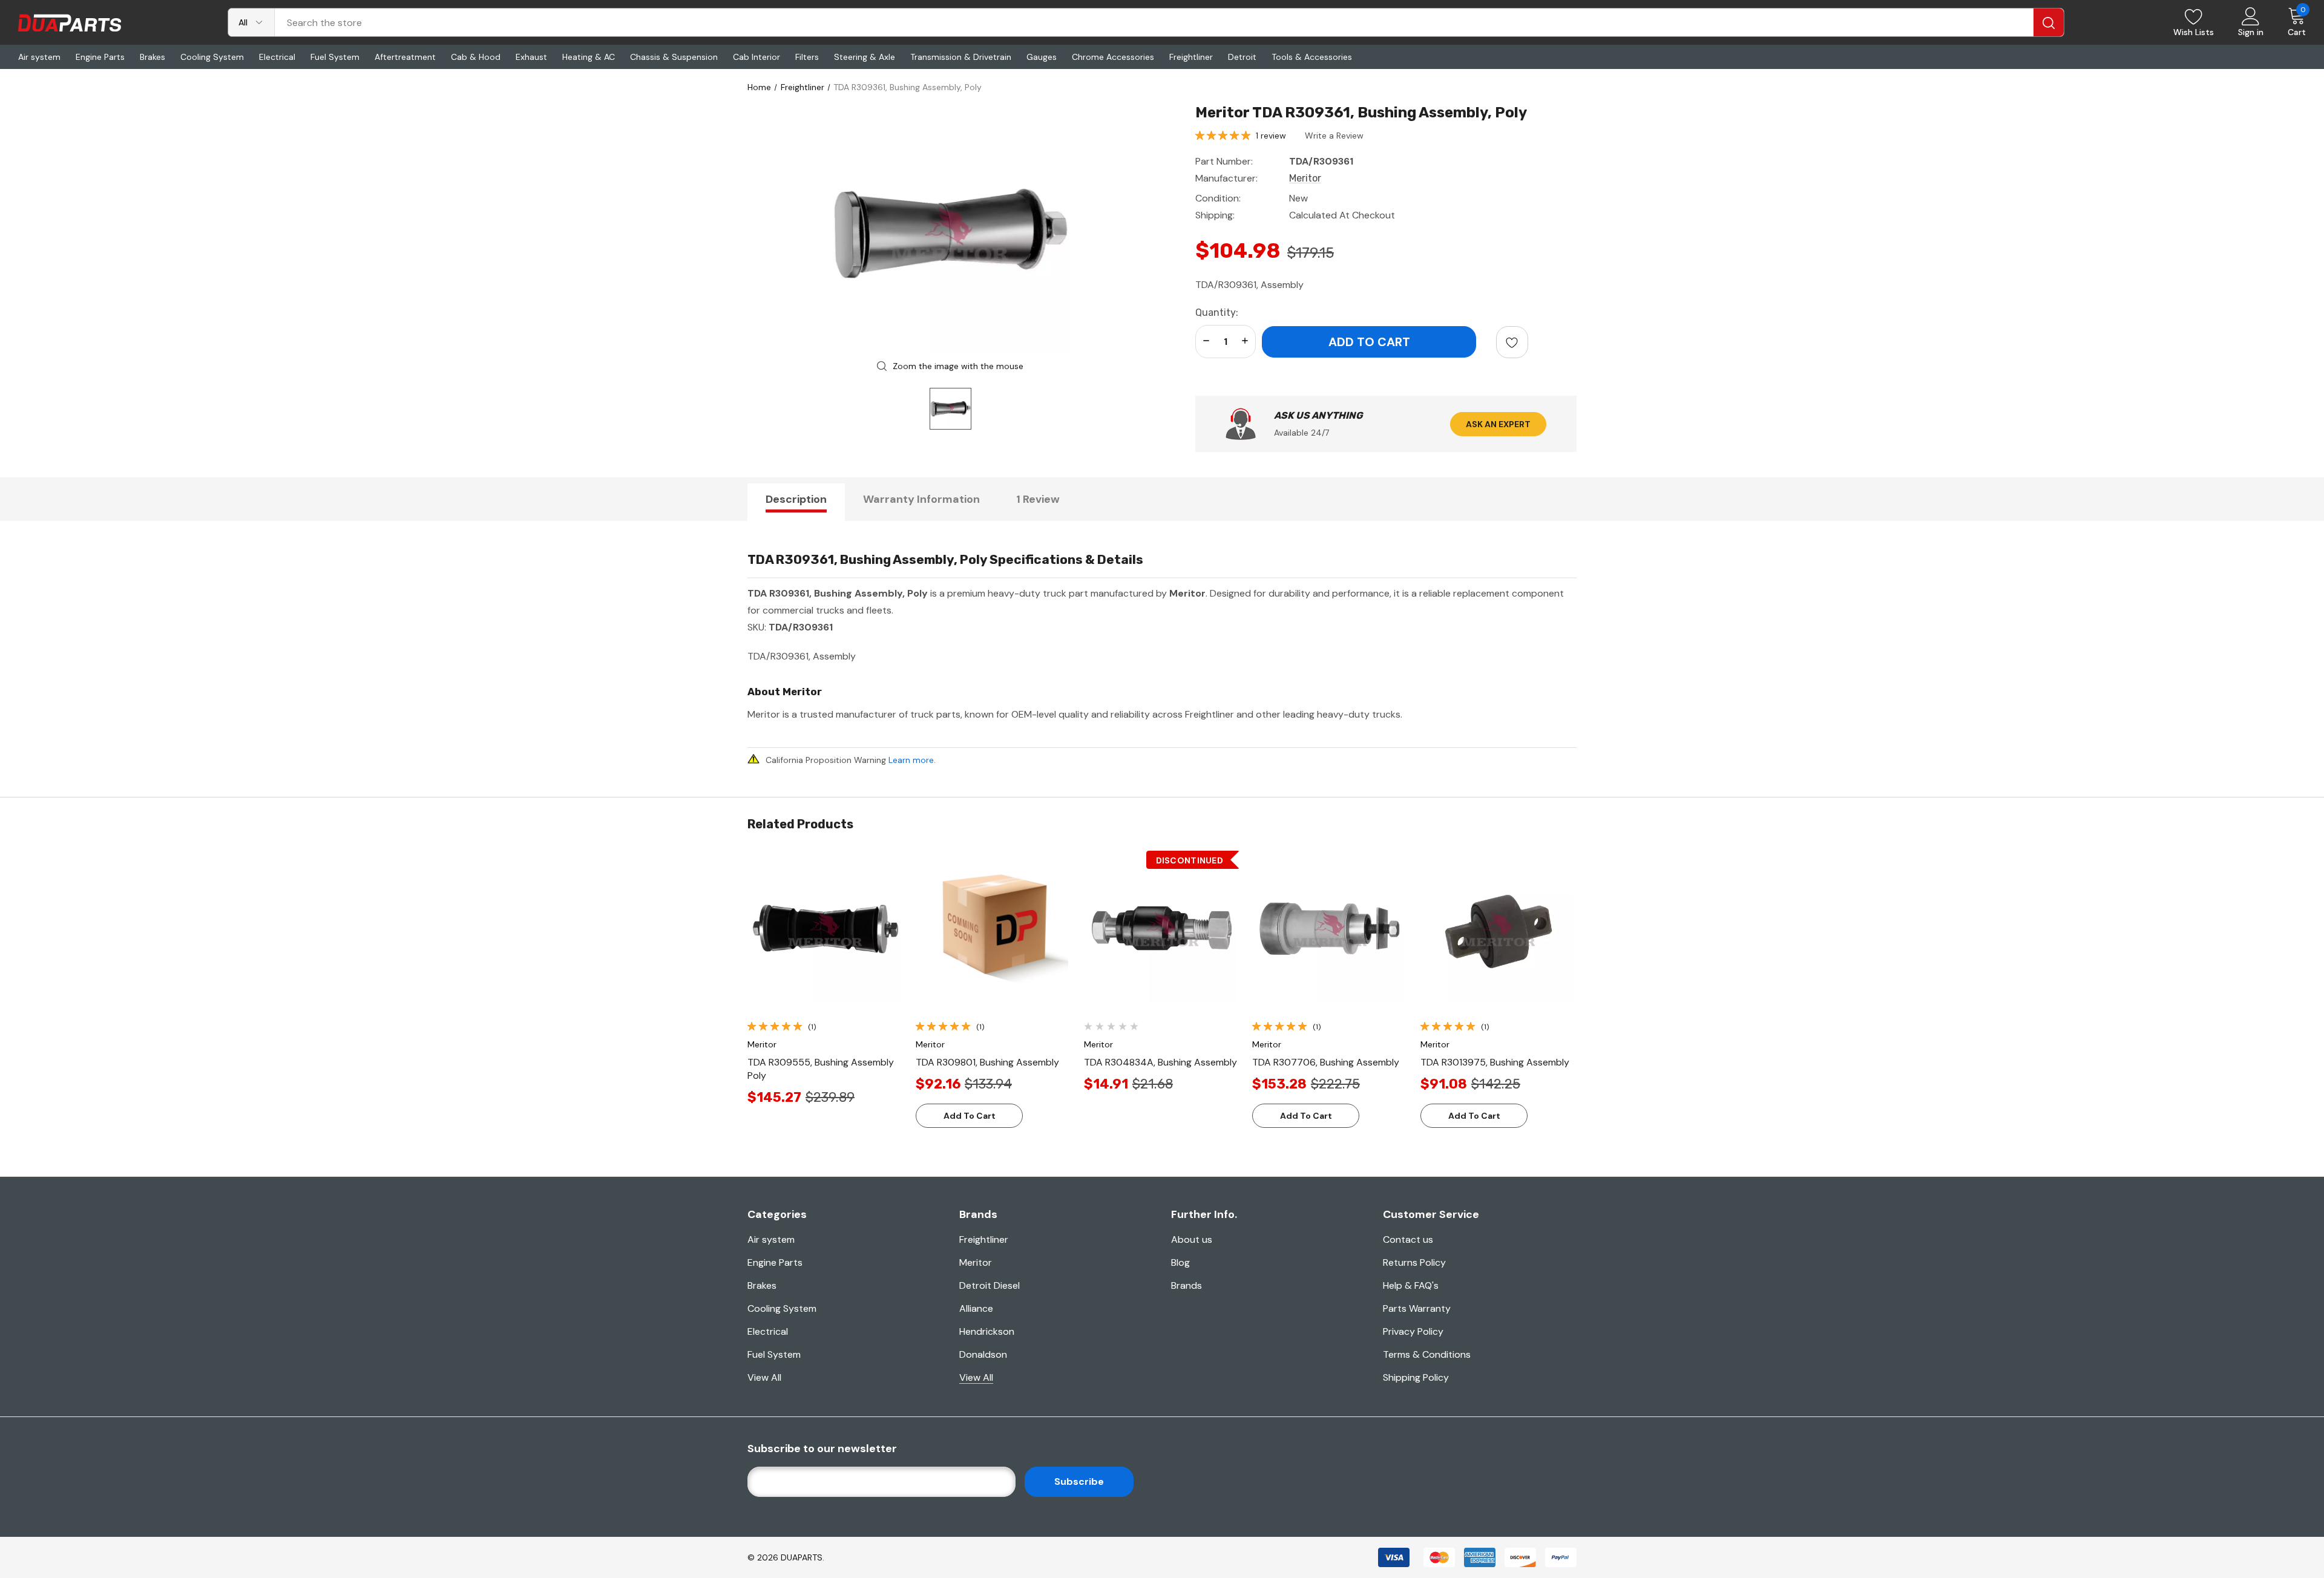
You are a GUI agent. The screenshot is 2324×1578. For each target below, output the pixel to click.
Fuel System (774, 1354)
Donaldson (983, 1354)
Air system (771, 1239)
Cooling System (782, 1308)
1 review (1271, 136)
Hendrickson (987, 1331)
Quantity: (1217, 313)
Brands (1187, 1285)
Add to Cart (970, 1116)
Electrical (768, 1331)
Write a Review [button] (1334, 136)
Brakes (762, 1285)
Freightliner (984, 1239)
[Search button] (2049, 22)
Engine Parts (775, 1262)
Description (796, 499)
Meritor (976, 1262)
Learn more (911, 760)
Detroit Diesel (990, 1285)
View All (764, 1377)
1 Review (1038, 499)
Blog (1180, 1262)
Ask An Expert (1498, 424)
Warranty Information (921, 499)
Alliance (976, 1308)
